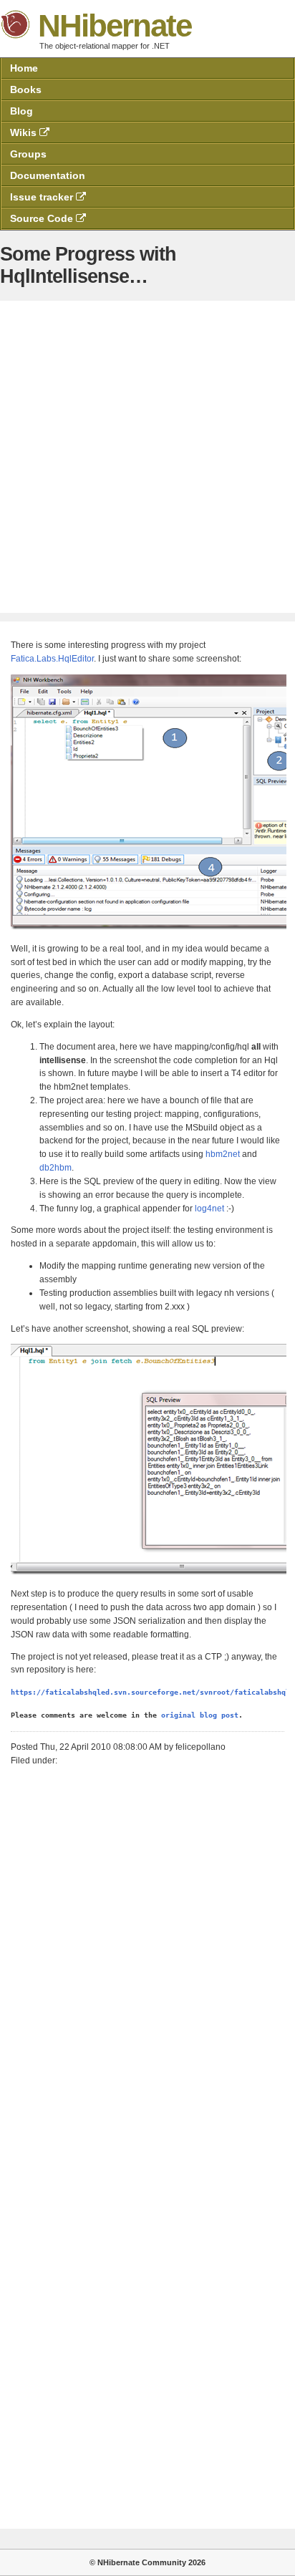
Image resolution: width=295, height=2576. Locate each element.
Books (26, 89)
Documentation (48, 175)
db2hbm (55, 1168)
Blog (21, 111)
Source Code (43, 218)
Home (24, 68)
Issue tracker (43, 197)
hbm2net (223, 1154)
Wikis (25, 132)
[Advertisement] (147, 457)
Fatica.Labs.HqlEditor (52, 659)
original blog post (200, 1715)
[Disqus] (147, 1955)
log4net (209, 1209)
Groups (28, 154)
